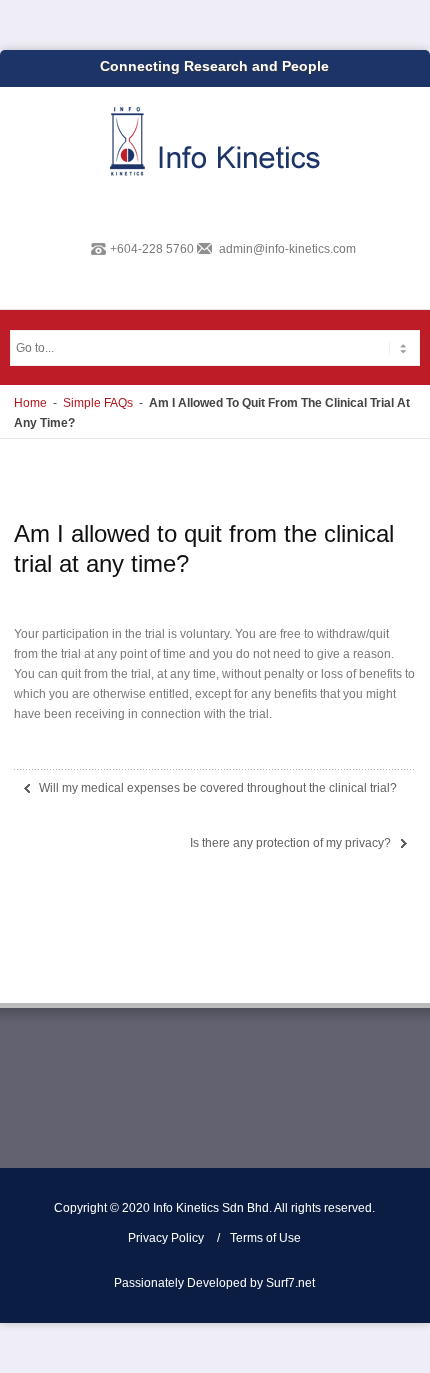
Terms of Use (265, 1238)
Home (30, 403)
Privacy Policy (166, 1238)
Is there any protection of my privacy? (290, 843)
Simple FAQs (98, 403)
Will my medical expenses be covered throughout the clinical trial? (218, 788)
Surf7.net (290, 1283)
